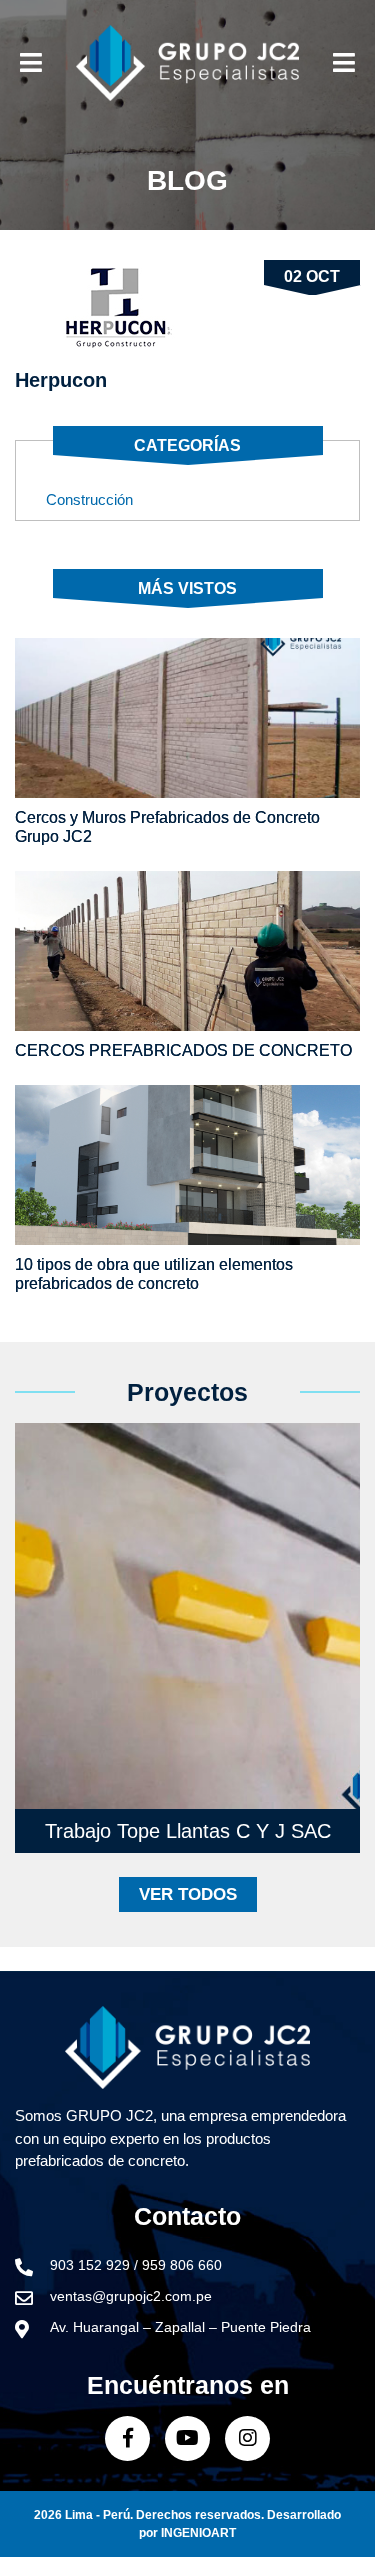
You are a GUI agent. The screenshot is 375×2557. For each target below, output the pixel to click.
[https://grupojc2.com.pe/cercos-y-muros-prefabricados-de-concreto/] (187, 718)
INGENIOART (198, 2533)
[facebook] (127, 2438)
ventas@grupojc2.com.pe (131, 2296)
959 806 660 (182, 2265)
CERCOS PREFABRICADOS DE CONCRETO (183, 1050)
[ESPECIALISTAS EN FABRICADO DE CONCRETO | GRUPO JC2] (187, 63)
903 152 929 (92, 2265)
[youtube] (187, 2438)
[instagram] (247, 2438)
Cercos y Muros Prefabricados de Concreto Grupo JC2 (167, 827)
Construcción (89, 499)
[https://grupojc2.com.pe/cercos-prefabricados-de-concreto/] (187, 951)
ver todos (188, 1894)
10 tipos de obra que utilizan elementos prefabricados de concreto (154, 1274)
